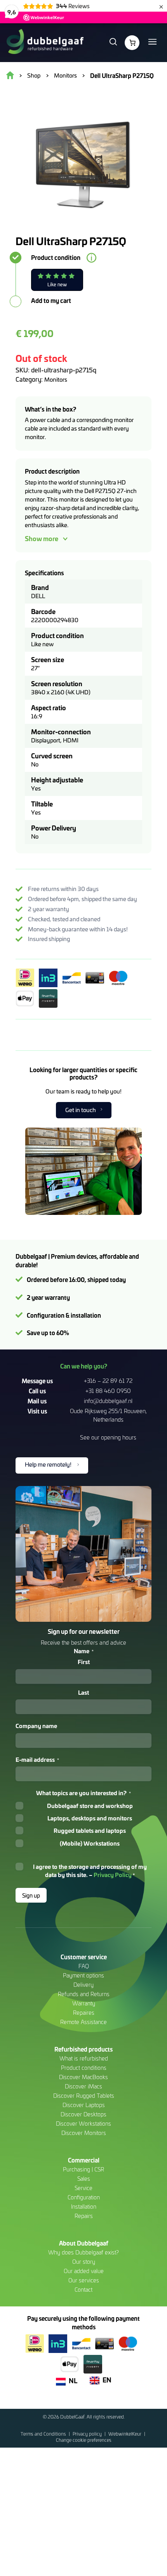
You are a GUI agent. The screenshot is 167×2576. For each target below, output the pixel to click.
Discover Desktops (83, 2114)
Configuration (84, 2197)
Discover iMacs (83, 2086)
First (84, 1662)
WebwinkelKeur (125, 2434)
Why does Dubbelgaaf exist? (83, 2252)
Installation (84, 2207)
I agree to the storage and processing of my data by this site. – (90, 1871)
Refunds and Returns (84, 1994)
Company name (36, 1726)
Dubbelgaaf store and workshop (90, 1806)
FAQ (84, 1966)
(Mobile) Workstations (90, 1843)
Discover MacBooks (83, 2077)
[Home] (45, 43)
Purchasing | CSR (83, 2169)
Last (83, 1692)
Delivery (83, 1985)
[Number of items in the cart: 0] (132, 43)
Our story (84, 2262)
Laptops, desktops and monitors (90, 1818)
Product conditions (84, 2068)
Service (83, 2188)
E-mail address (37, 1759)
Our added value (84, 2271)
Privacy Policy (113, 1874)
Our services (84, 2280)
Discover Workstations (83, 2124)
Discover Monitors (84, 2133)
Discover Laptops (84, 2105)
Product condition (56, 258)
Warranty (84, 2003)
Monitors (56, 379)
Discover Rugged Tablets (84, 2096)
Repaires (84, 2013)
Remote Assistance (83, 2022)
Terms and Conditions (44, 2434)
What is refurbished (84, 2058)
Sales (84, 2179)
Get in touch (81, 1110)
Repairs (84, 2216)
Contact (83, 2290)
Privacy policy (88, 2434)
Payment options (83, 1975)
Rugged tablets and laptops (90, 1830)
